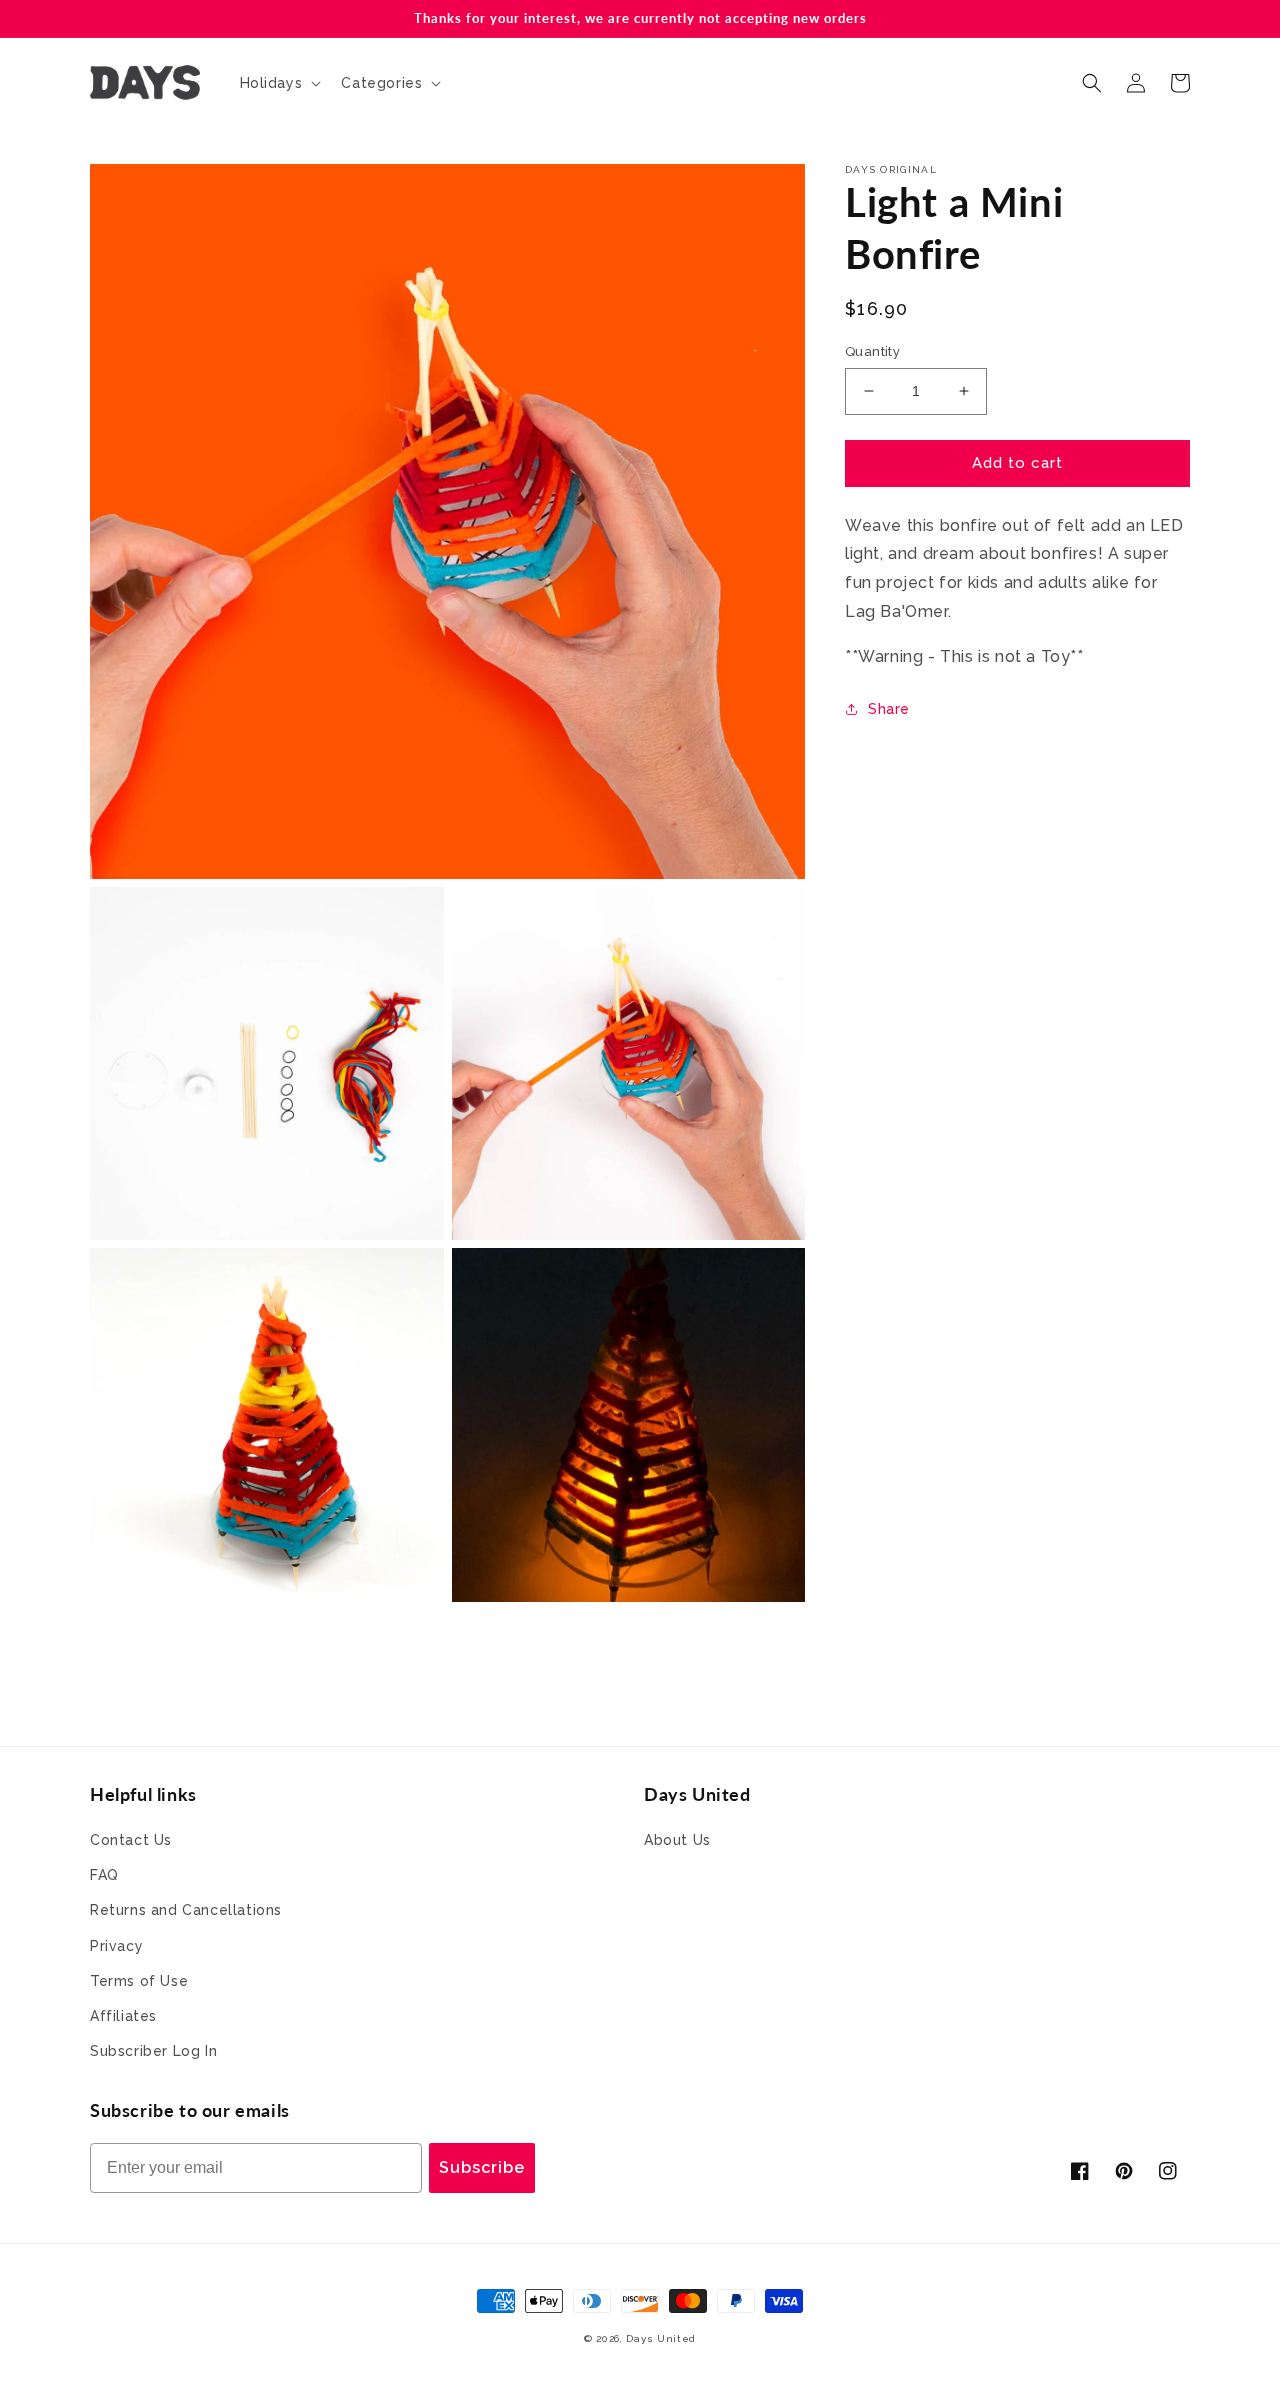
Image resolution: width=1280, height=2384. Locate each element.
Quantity (872, 351)
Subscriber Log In (153, 2051)
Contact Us (131, 1840)
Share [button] (889, 708)
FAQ (104, 1875)
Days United (661, 2338)
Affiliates (123, 2016)
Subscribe (482, 2167)
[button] (279, 83)
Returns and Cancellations (186, 1910)
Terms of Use (139, 1981)
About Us (677, 1840)
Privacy (116, 1946)
